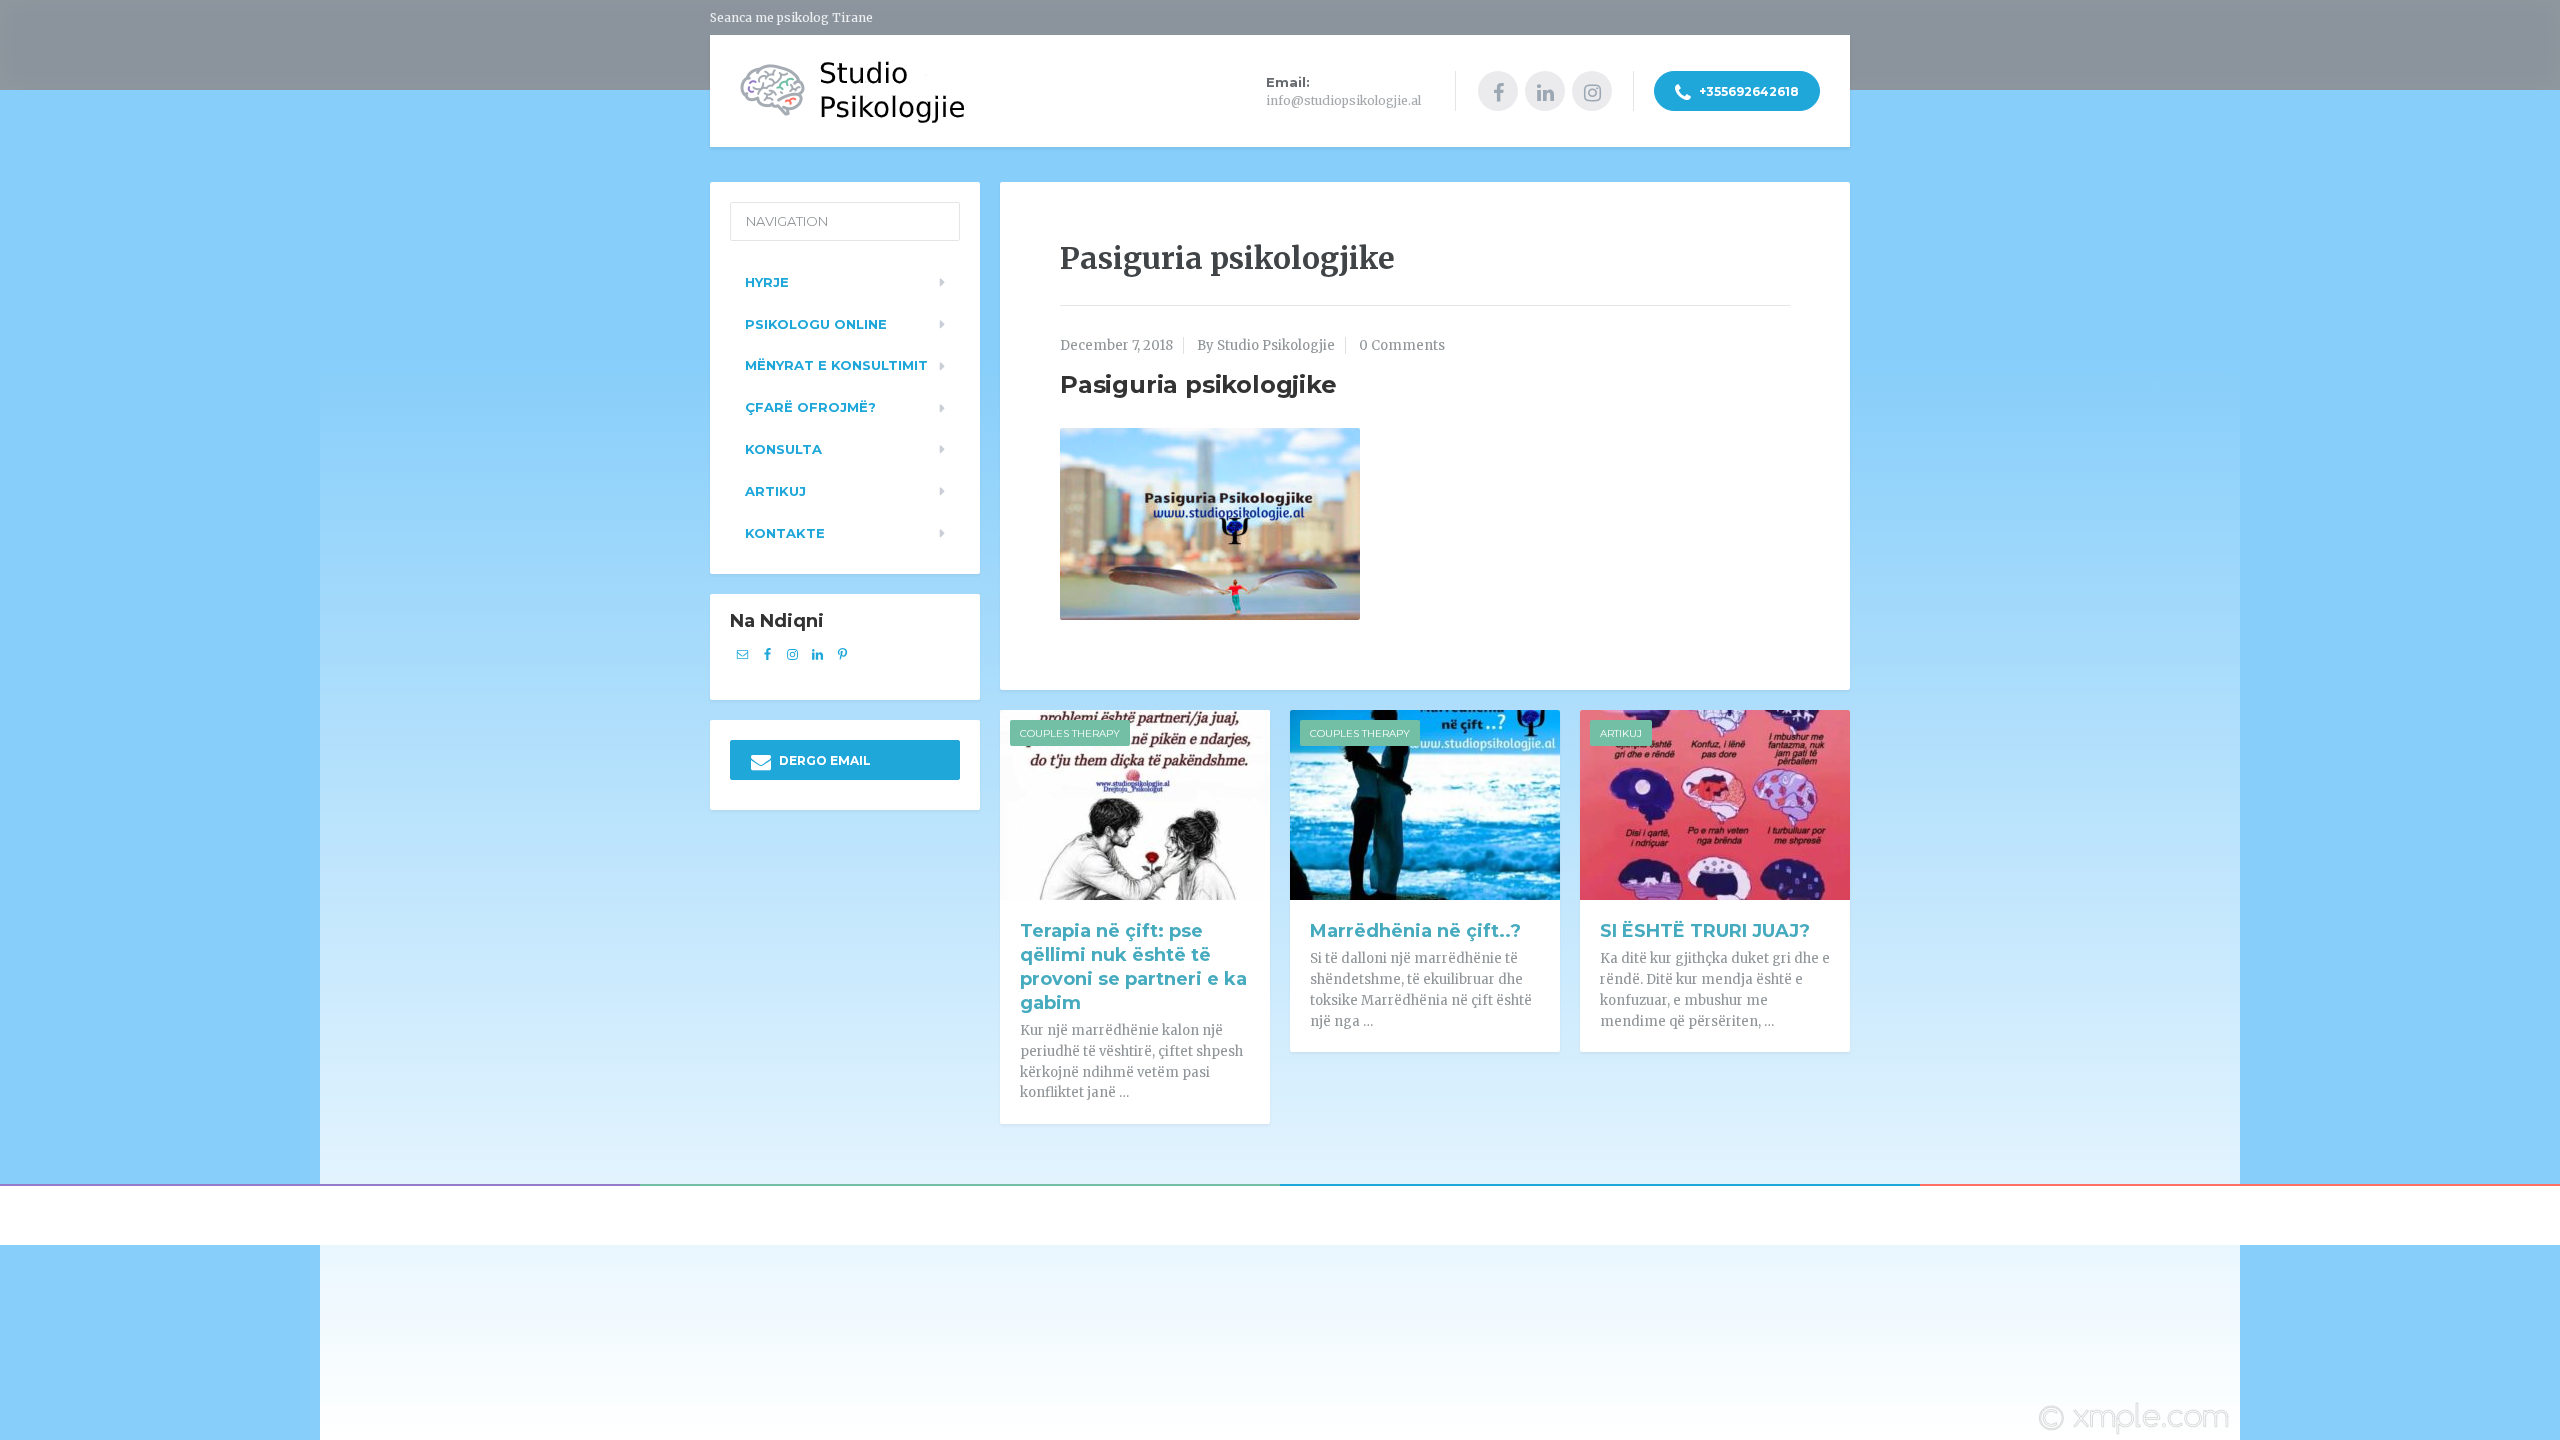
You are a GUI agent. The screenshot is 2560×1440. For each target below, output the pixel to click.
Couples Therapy (1070, 733)
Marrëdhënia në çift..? (1415, 931)
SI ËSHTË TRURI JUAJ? (1705, 931)
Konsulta (783, 449)
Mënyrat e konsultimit (836, 365)
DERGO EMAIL (823, 760)
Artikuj (1621, 733)
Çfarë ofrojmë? (810, 407)
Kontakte (785, 533)
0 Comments (1402, 345)
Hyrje (767, 282)
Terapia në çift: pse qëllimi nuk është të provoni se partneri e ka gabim (1133, 967)
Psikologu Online (816, 324)
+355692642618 (1747, 91)
